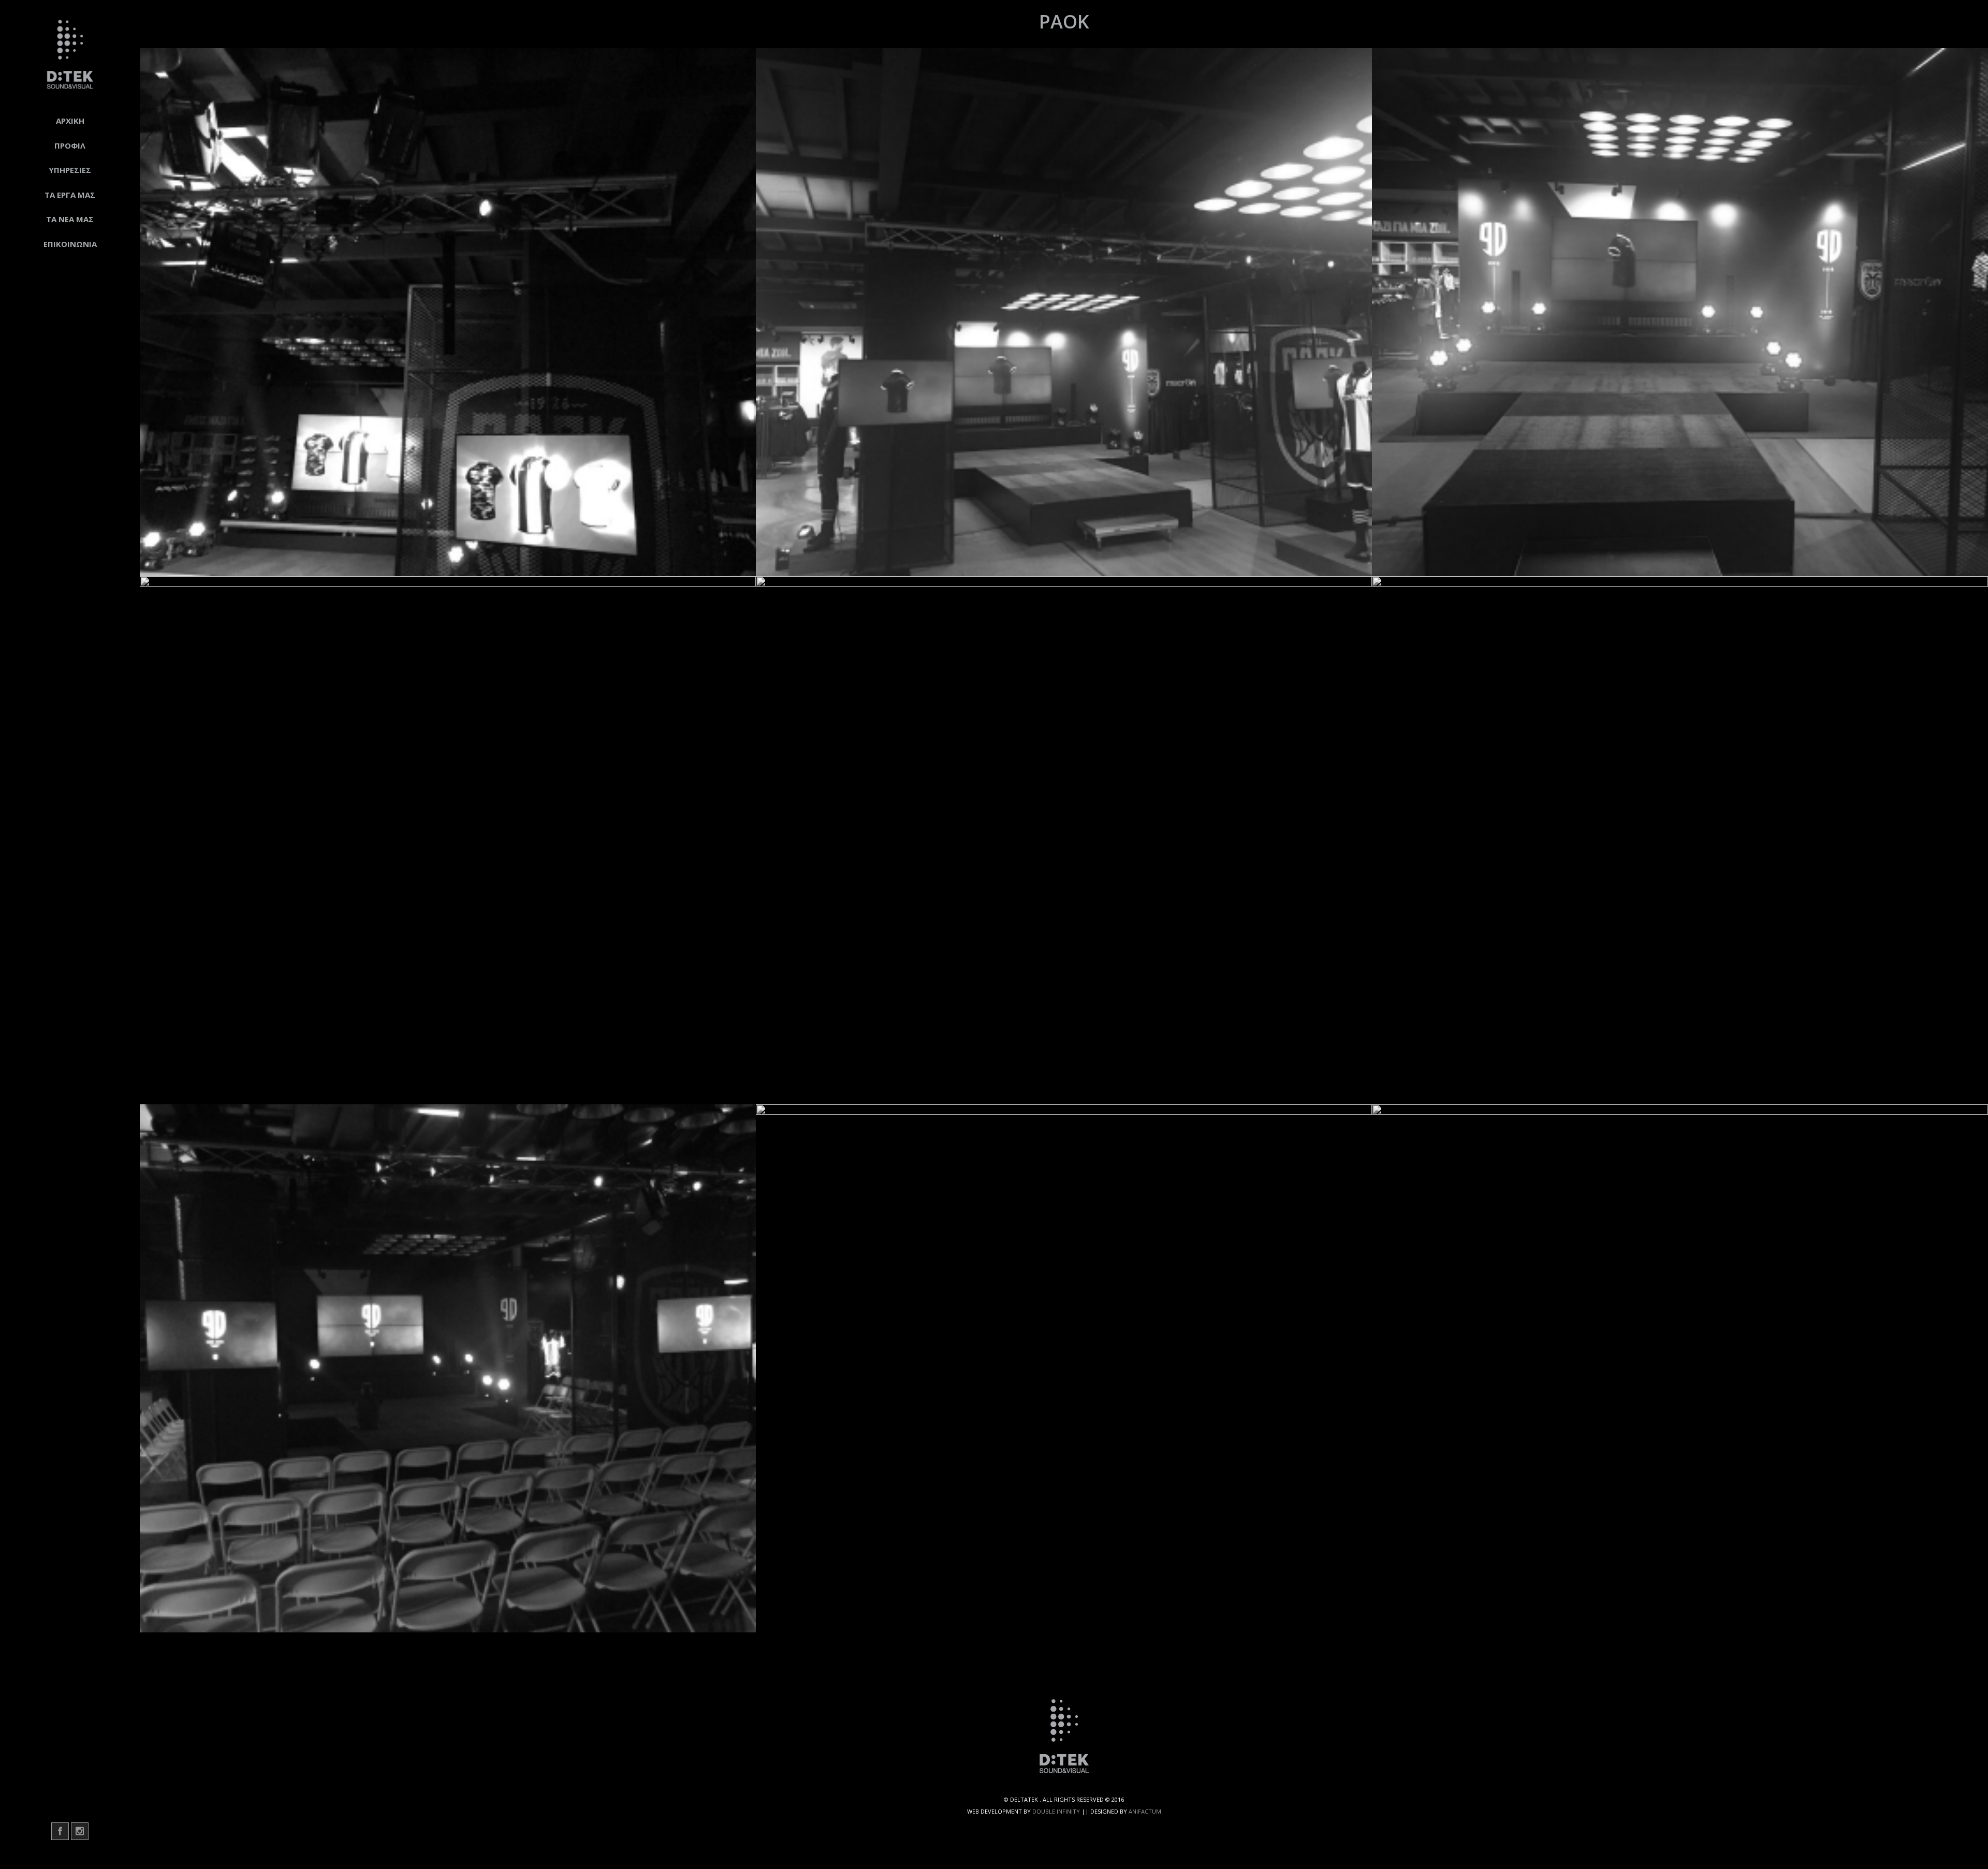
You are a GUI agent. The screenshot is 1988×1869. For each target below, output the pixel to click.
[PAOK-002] (1064, 312)
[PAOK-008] (1064, 1368)
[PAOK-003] (1680, 312)
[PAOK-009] (1680, 1368)
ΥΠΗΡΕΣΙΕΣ (70, 170)
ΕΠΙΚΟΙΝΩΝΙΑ (70, 244)
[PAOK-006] (1680, 840)
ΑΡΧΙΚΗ (70, 121)
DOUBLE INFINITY (1056, 1811)
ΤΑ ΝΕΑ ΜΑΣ (70, 219)
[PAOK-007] (448, 1368)
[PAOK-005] (1064, 840)
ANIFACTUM (1145, 1811)
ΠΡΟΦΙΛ (70, 145)
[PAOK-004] (448, 840)
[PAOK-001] (448, 312)
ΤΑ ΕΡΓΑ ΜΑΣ (70, 195)
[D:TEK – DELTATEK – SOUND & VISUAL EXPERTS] (70, 54)
